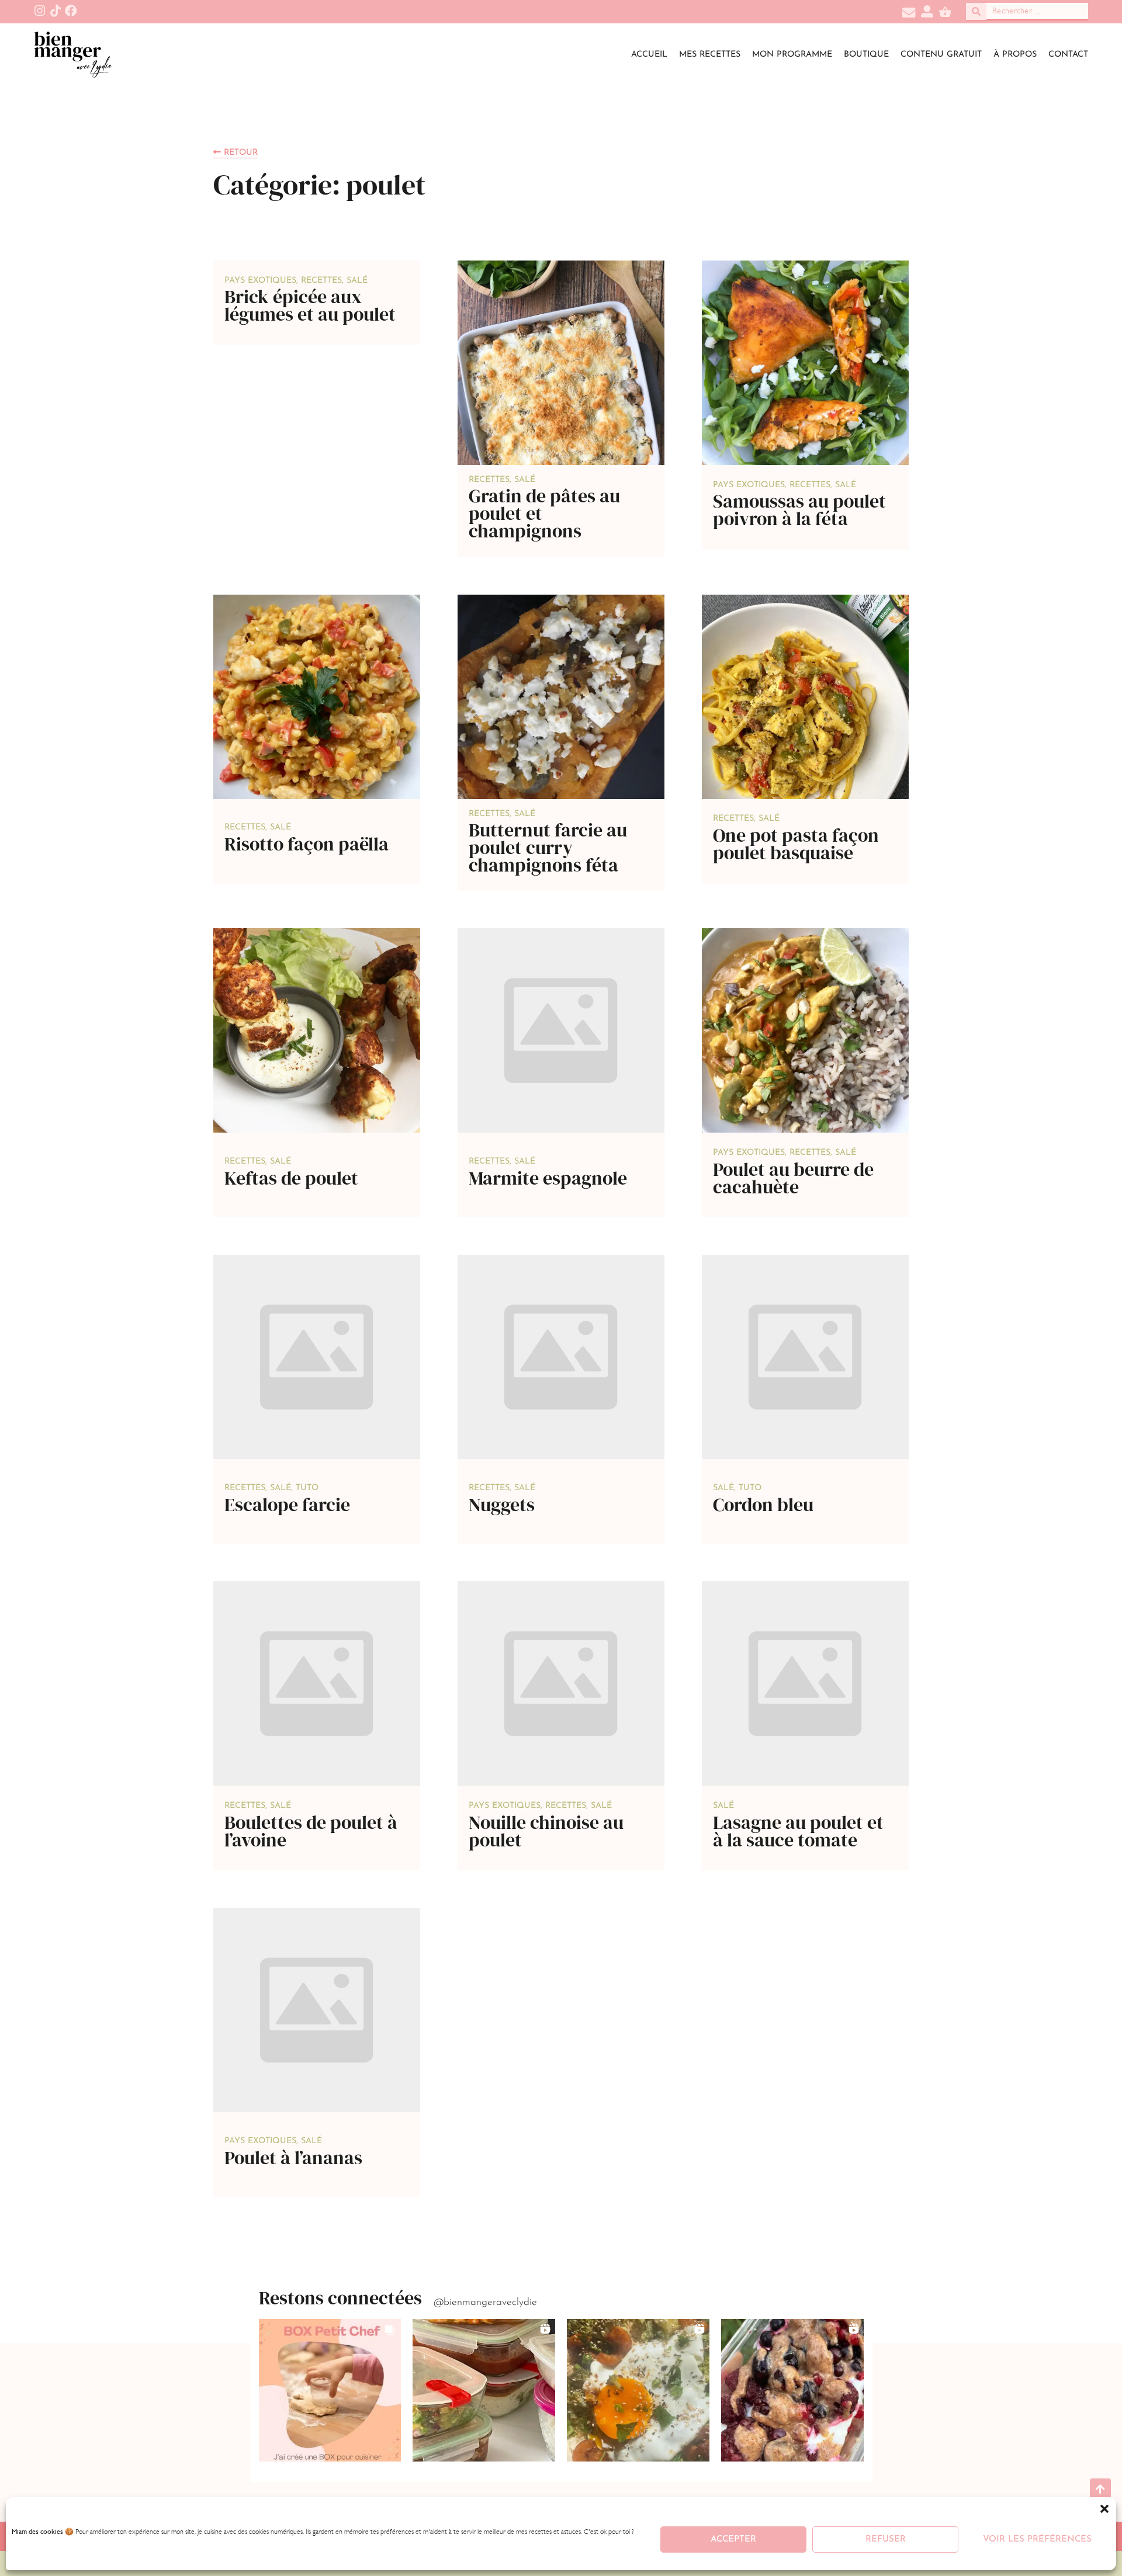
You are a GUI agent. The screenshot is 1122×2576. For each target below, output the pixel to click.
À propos (1015, 55)
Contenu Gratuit (941, 55)
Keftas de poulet (291, 1178)
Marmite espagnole (548, 1178)
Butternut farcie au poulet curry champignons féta (548, 848)
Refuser (886, 2539)
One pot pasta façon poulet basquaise (796, 844)
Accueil (649, 55)
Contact (1068, 55)
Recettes (321, 281)
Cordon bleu (763, 1505)
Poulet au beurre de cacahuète (793, 1178)
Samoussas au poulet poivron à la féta (799, 510)
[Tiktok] (55, 11)
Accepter (733, 2539)
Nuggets (502, 1505)
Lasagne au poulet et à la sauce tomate (798, 1831)
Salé (357, 281)
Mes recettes (710, 55)
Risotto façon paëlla (307, 844)
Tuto (307, 1488)
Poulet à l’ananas (293, 2158)
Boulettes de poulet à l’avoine (311, 1831)
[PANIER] (945, 13)
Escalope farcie (287, 1505)
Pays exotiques (260, 281)
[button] (1104, 2509)
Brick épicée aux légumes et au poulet (310, 305)
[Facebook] (71, 11)
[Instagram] (40, 11)
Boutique (866, 55)
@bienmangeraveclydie (485, 2302)
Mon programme (792, 55)
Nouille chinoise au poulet (546, 1831)
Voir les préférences (1037, 2539)
